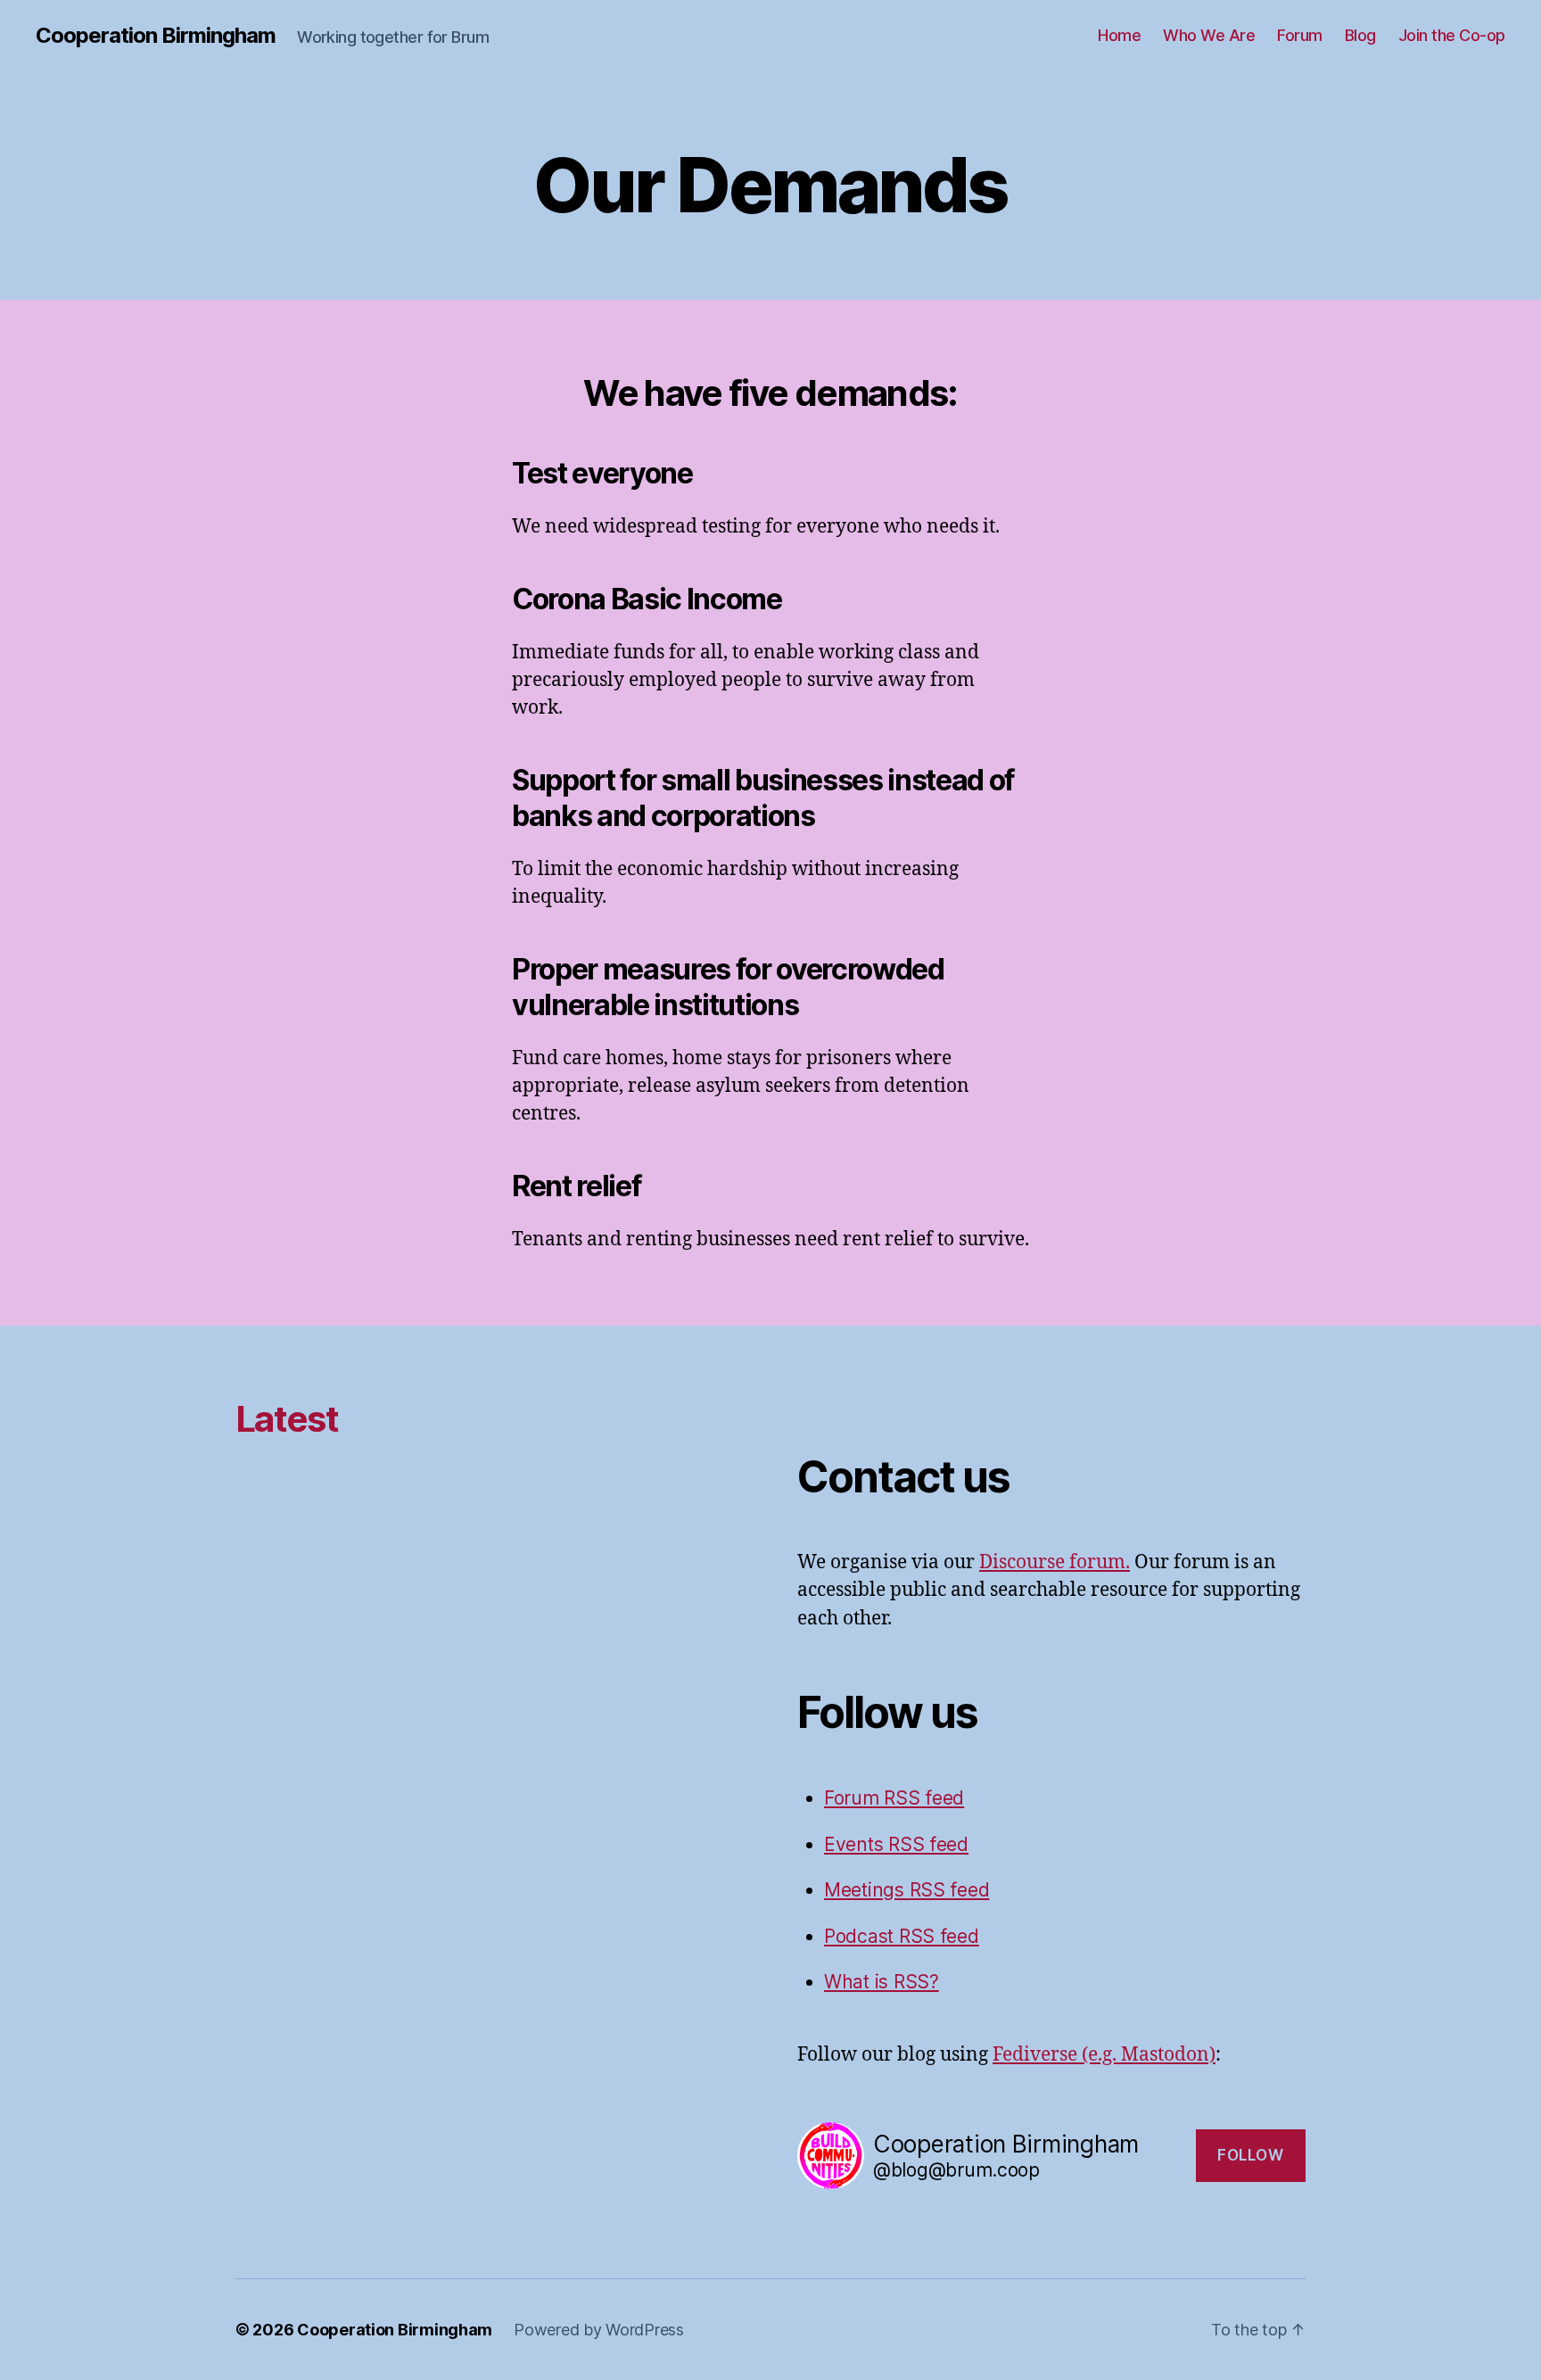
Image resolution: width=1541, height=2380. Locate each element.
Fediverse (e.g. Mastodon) (1104, 2055)
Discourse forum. (1055, 1562)
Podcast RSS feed (902, 1936)
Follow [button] (1250, 2155)
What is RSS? (882, 1982)
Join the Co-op (1452, 35)
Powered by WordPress (599, 2330)
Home (1119, 35)
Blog (1360, 35)
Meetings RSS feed (906, 1890)
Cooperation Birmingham (156, 36)
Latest (287, 1419)
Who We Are (1209, 35)
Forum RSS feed (894, 1798)
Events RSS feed (896, 1844)
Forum (1300, 35)
